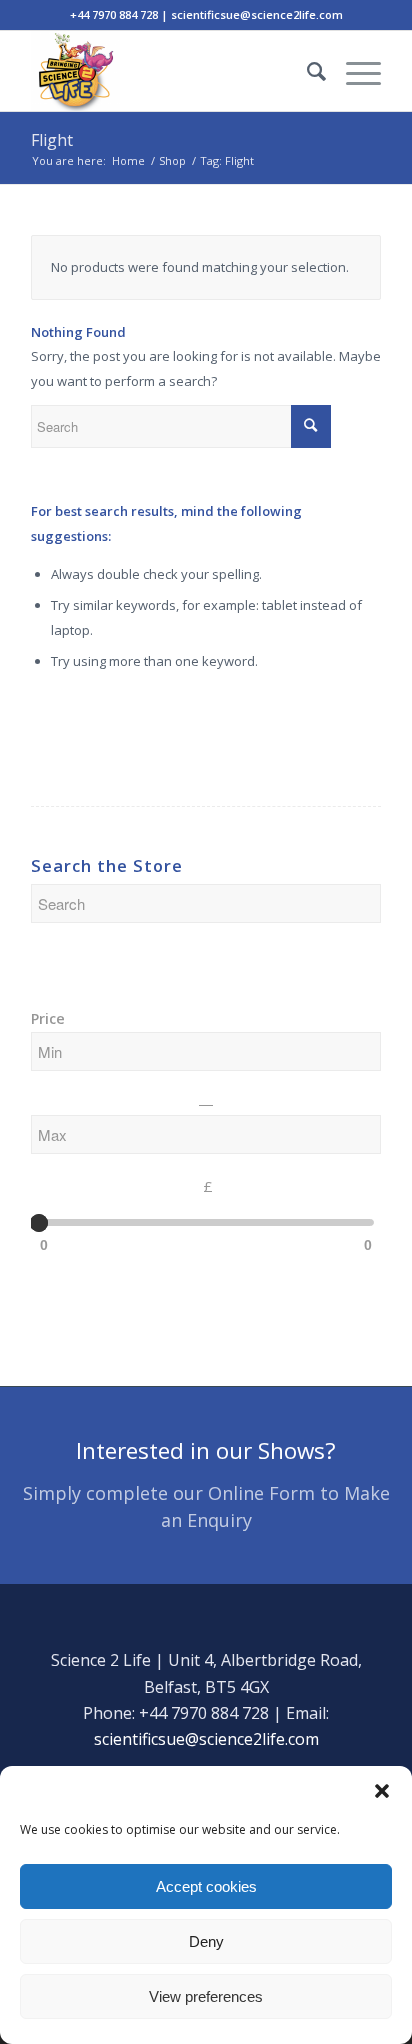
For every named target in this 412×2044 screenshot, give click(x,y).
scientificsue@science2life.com (206, 1739)
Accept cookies (206, 1886)
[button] (382, 1791)
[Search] (306, 71)
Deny (206, 1941)
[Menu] (353, 71)
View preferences (206, 1996)
